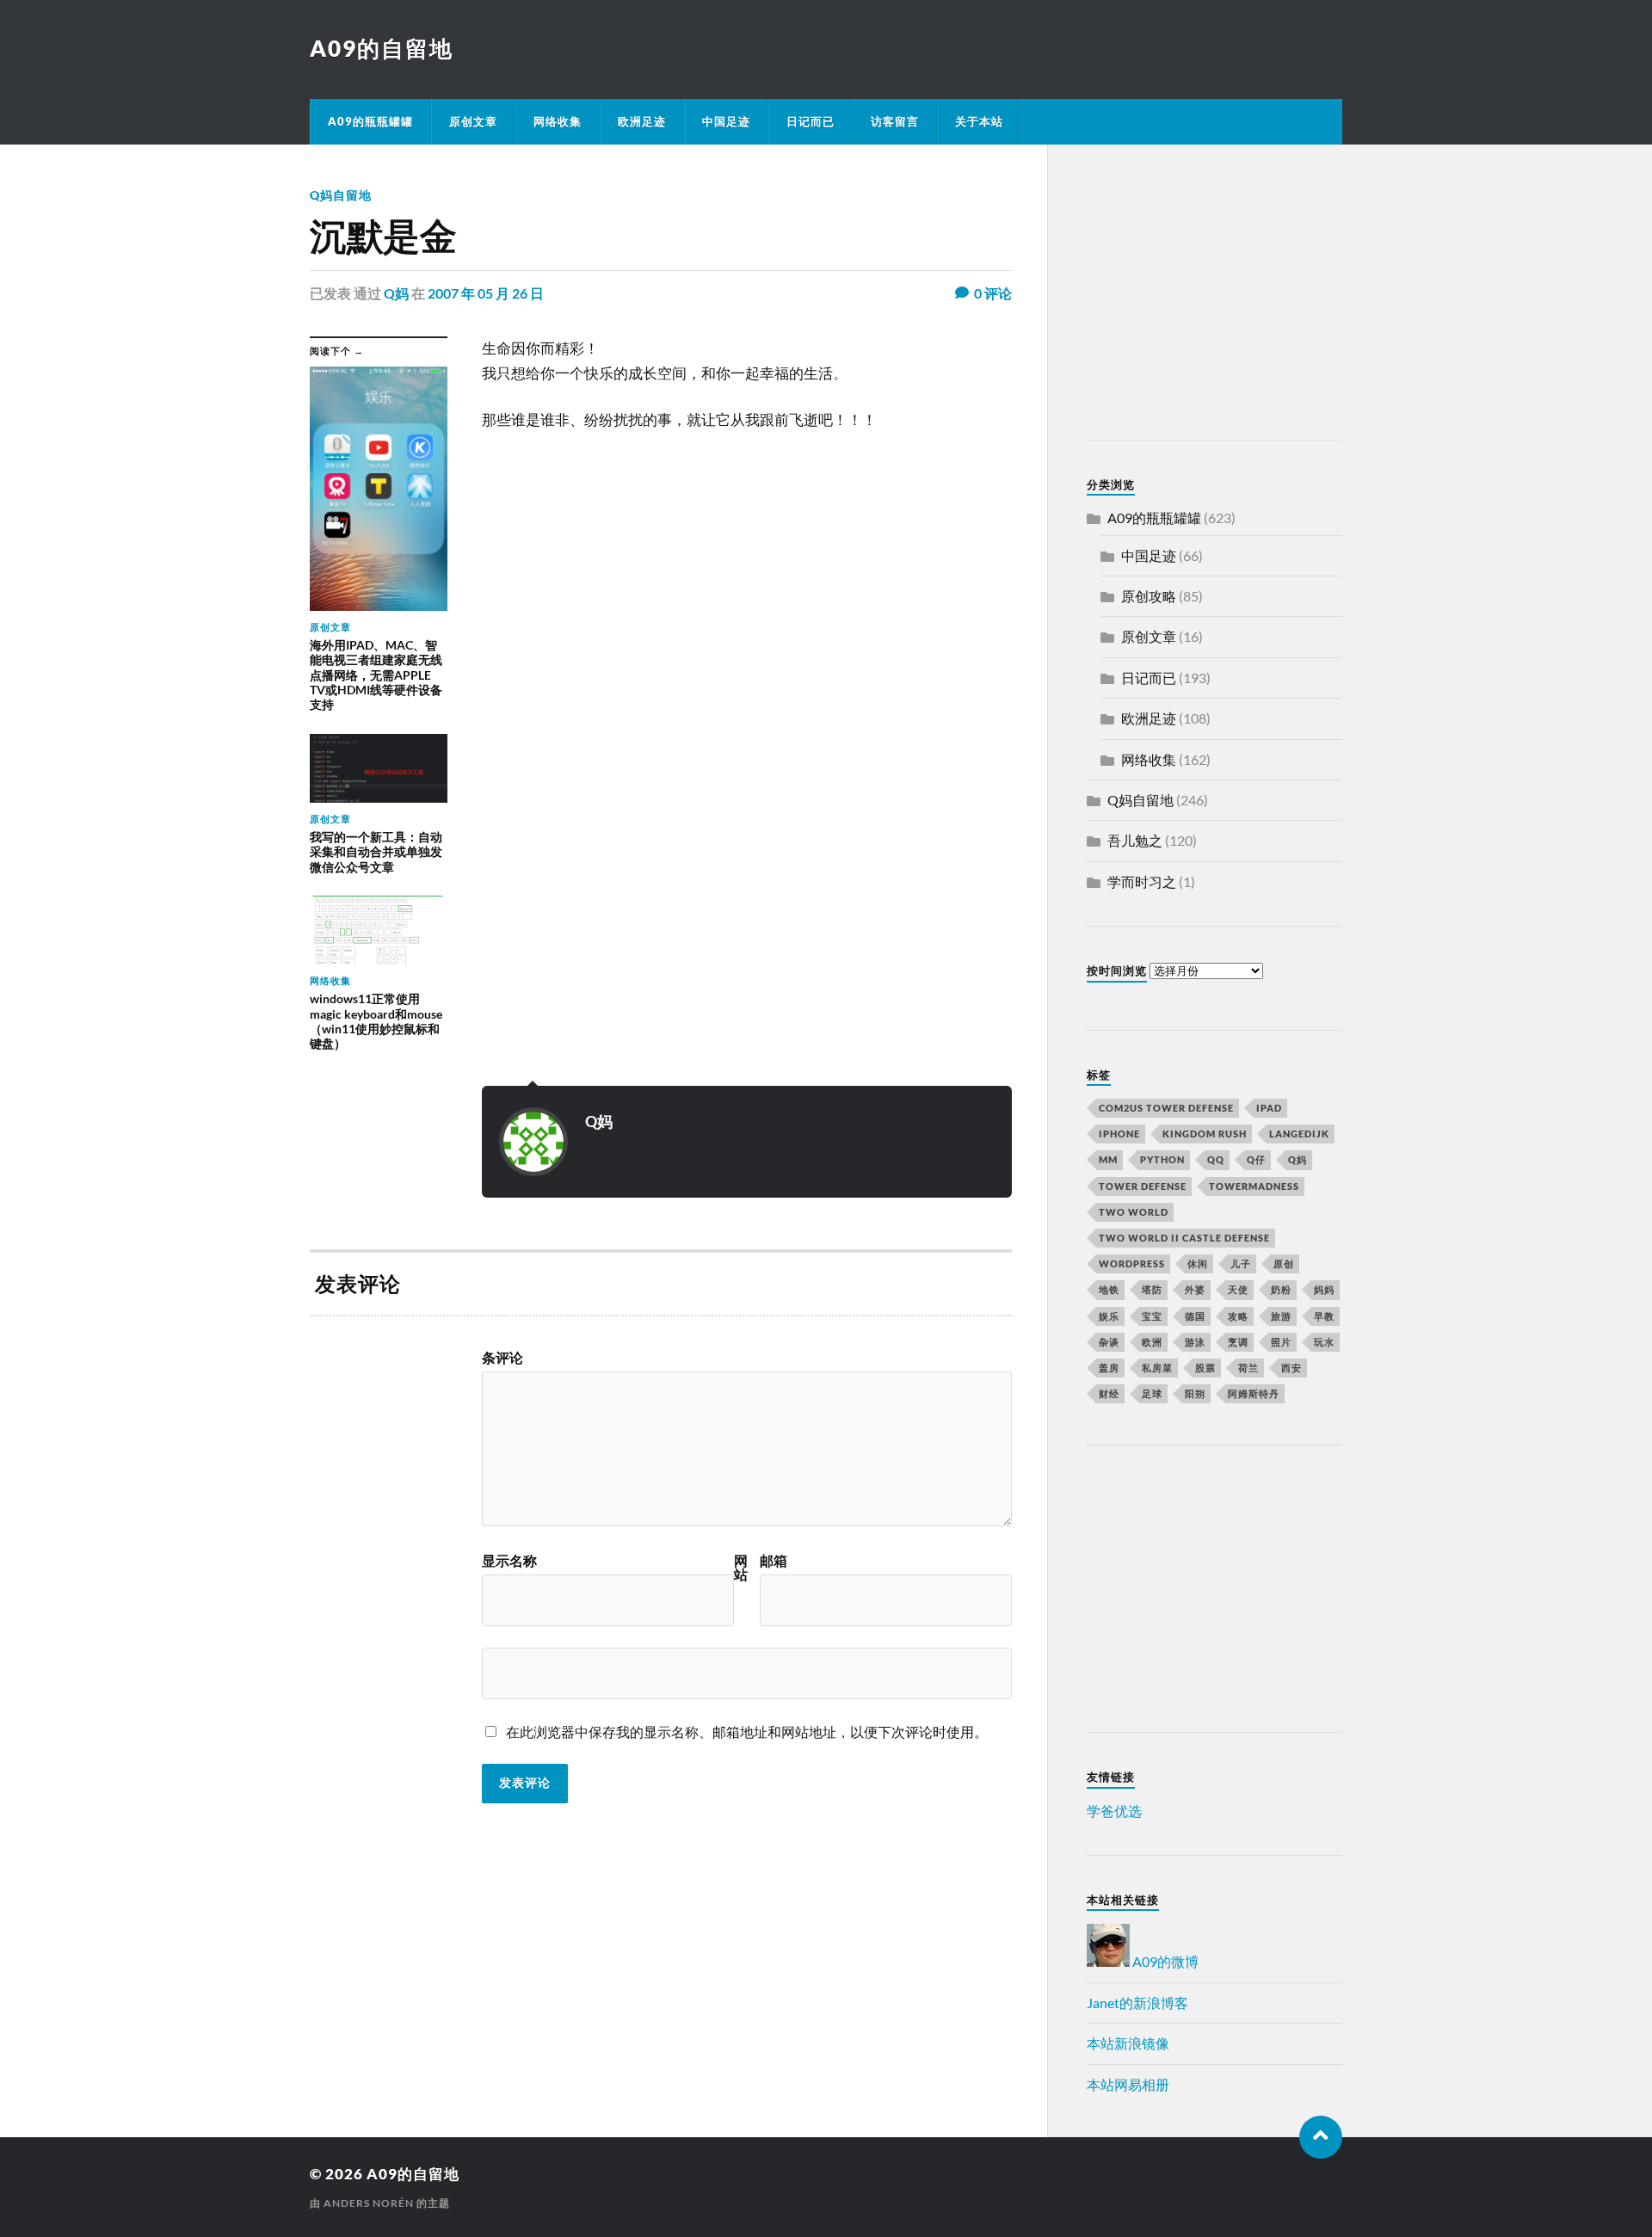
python (1162, 1159)
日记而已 (811, 121)
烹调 (1238, 1342)
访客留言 (895, 121)
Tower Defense (1143, 1186)
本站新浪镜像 (1128, 2043)
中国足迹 (726, 121)
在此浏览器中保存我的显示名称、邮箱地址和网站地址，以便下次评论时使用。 (747, 1732)
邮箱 (774, 1561)
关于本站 (979, 121)
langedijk (1299, 1134)
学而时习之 (1142, 881)
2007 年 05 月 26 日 (486, 293)
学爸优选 (1114, 1811)
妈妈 (1324, 1289)
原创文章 (473, 121)
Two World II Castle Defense (1184, 1238)
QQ (1216, 1159)
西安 (1291, 1368)
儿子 (1241, 1263)
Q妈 (396, 293)
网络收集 (558, 121)
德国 (1195, 1316)
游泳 (1195, 1342)
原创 (1284, 1263)
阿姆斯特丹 (1254, 1393)
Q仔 (1256, 1159)
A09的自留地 (382, 48)
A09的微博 (1164, 1961)
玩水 (1324, 1342)
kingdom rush (1205, 1134)
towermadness (1254, 1186)
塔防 (1152, 1289)
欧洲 (1152, 1342)
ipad (1269, 1108)
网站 (741, 1568)
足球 (1152, 1393)
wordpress (1132, 1263)
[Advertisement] (1194, 295)
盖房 (1109, 1368)
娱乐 (1109, 1316)
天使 (1238, 1289)
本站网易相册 (1128, 2084)
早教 (1324, 1316)
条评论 (502, 1358)
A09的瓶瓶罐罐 (370, 121)
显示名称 (509, 1561)
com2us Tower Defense (1166, 1108)
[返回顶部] (1321, 2137)
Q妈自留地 (341, 195)
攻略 (1238, 1316)
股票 (1205, 1368)
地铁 (1109, 1289)
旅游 (1281, 1316)
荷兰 (1248, 1368)
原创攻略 (1149, 596)
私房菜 (1157, 1368)
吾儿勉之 (1135, 840)
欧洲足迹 (642, 121)
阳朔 (1195, 1393)
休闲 (1198, 1263)
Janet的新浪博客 (1137, 2003)
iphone (1119, 1134)
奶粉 (1281, 1289)
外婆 (1195, 1289)
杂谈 (1109, 1342)
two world (1134, 1212)
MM (1108, 1159)
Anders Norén (369, 2203)
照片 (1281, 1342)
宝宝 (1152, 1316)
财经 (1109, 1393)
